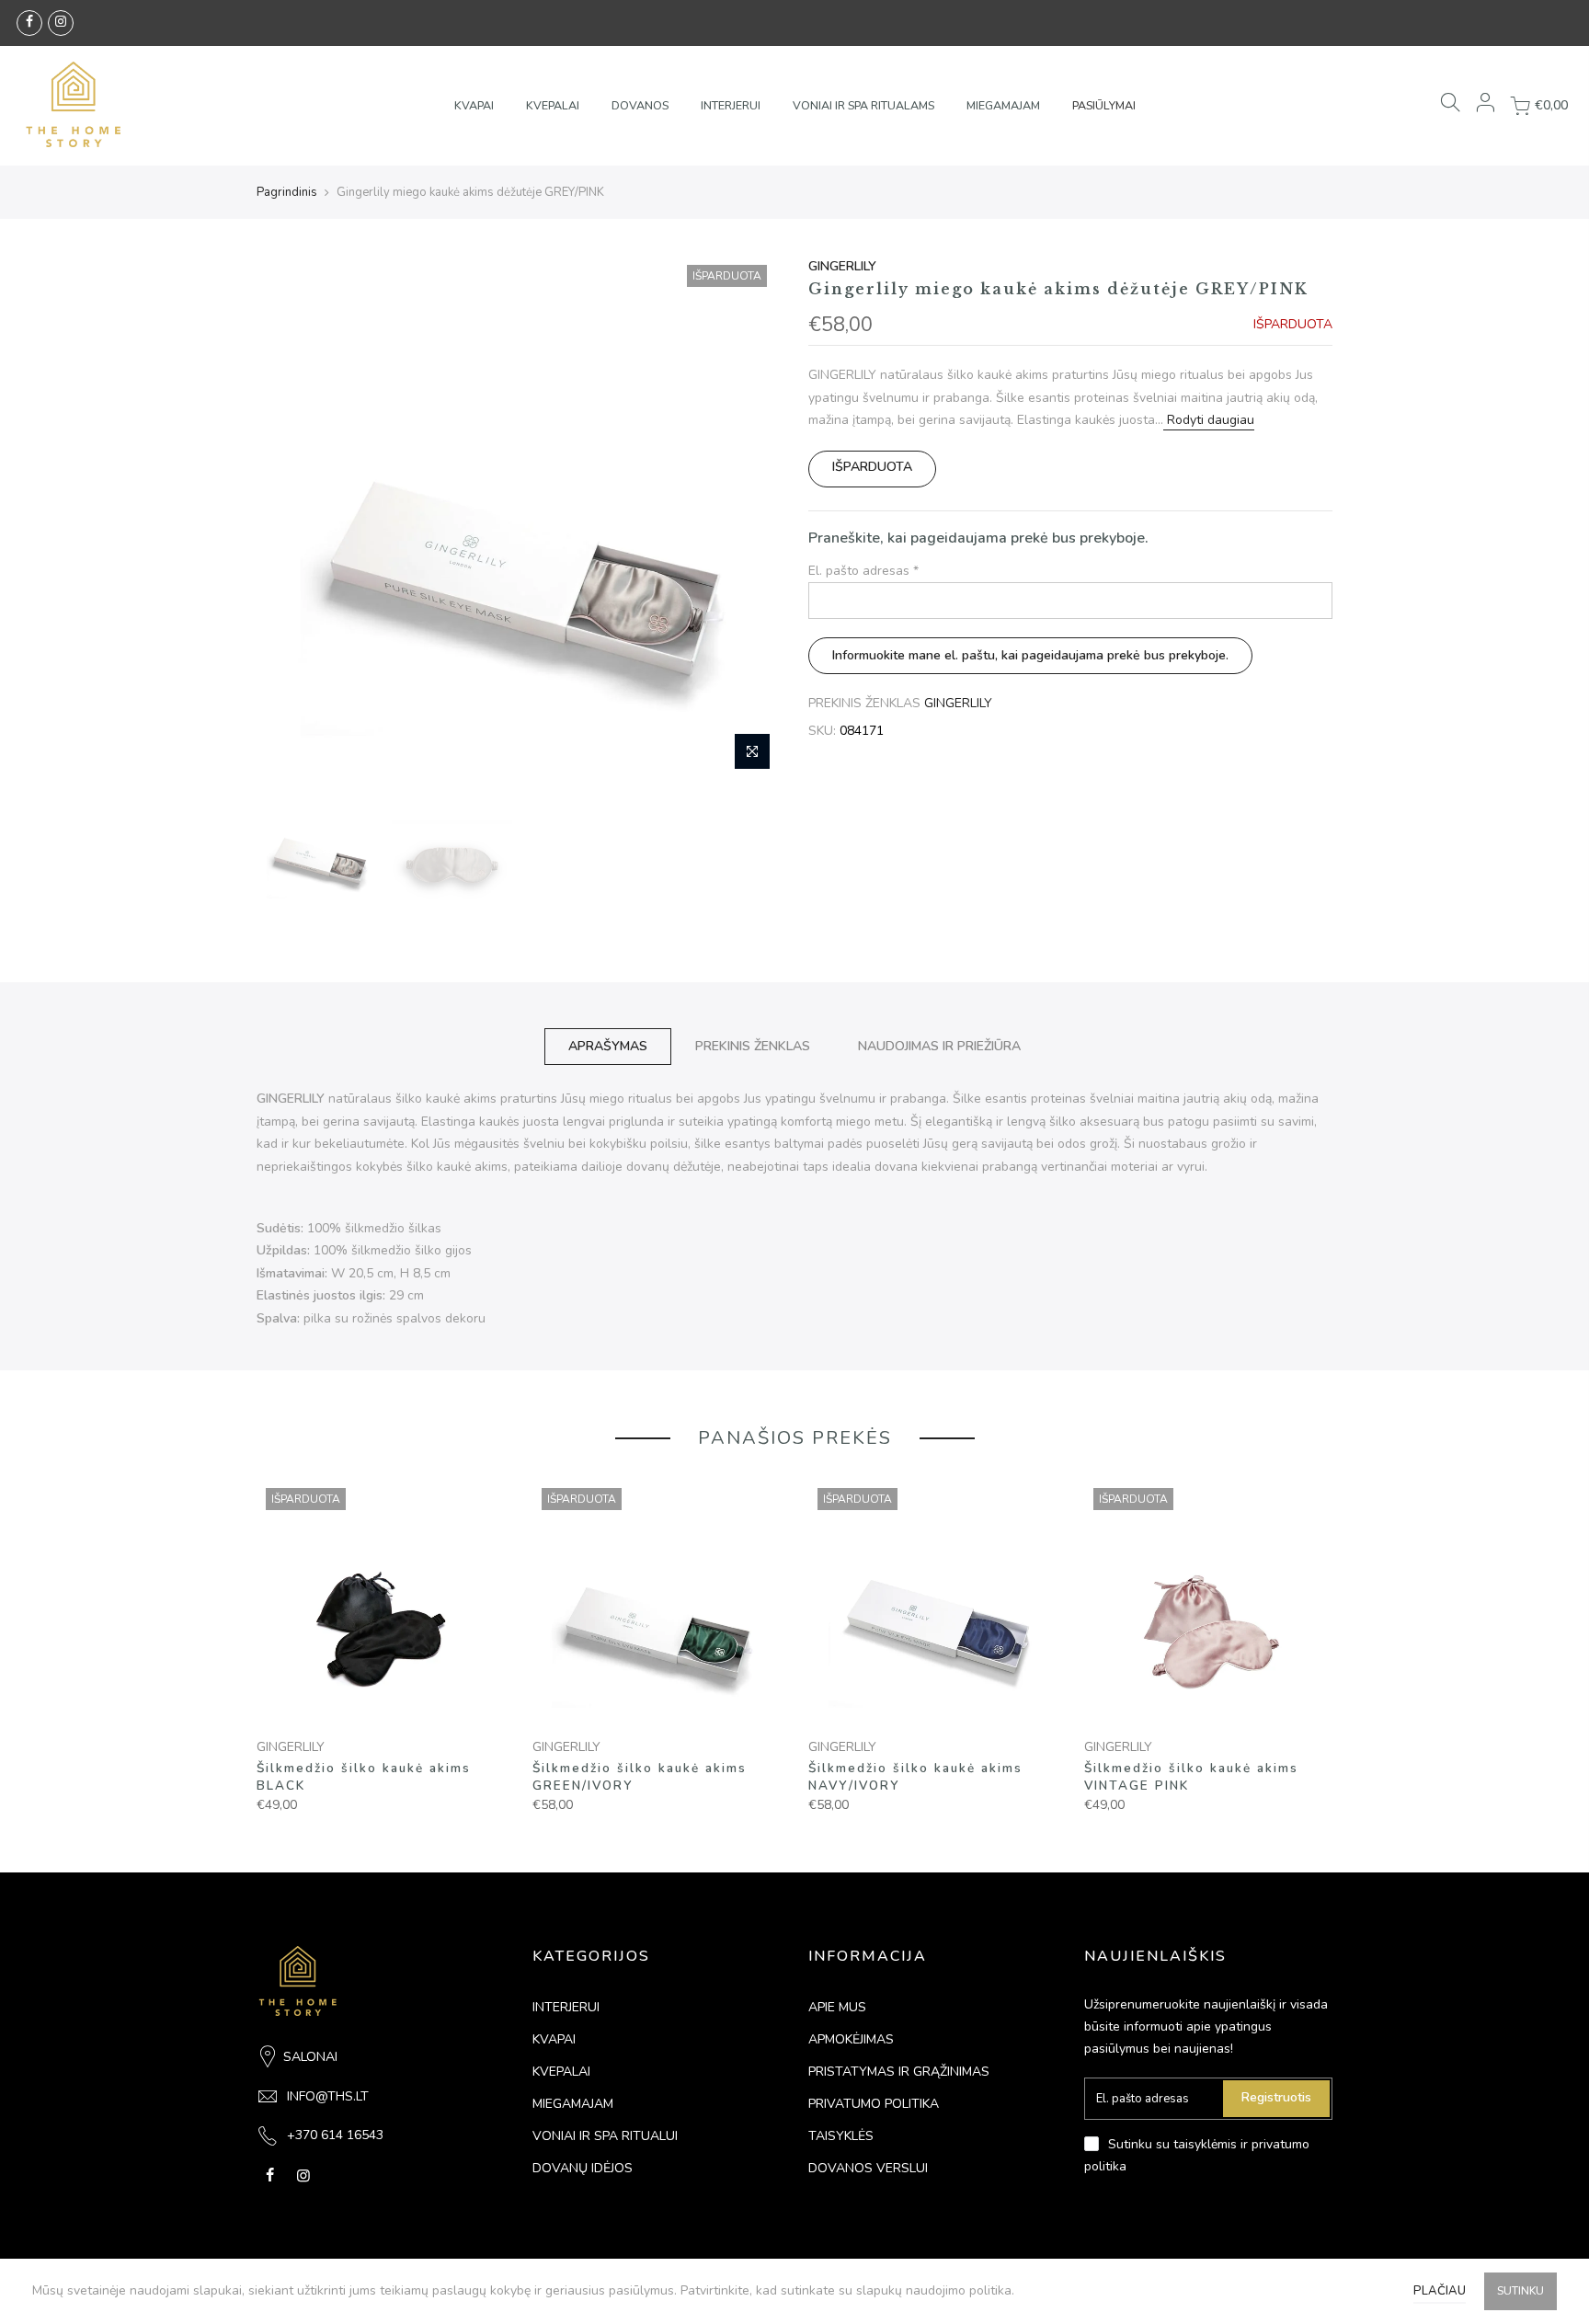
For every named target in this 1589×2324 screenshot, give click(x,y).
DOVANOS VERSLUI (868, 2168)
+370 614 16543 (335, 2135)
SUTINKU (1520, 2291)
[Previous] (289, 518)
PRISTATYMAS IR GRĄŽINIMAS (899, 2072)
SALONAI (310, 2057)
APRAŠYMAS (608, 1046)
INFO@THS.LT (328, 2096)
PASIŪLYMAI (1104, 105)
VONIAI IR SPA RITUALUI (605, 2136)
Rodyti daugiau (1209, 420)
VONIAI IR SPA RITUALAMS (863, 105)
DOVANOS (640, 105)
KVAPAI (474, 105)
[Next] (749, 518)
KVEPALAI (553, 105)
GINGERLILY (842, 266)
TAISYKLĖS (841, 2136)
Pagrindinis (287, 192)
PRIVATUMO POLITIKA (874, 2104)
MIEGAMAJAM (1003, 105)
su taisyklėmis (1196, 2144)
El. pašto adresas (863, 571)
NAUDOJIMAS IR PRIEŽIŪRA (939, 1046)
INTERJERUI (731, 105)
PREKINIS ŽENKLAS (753, 1046)
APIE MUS (837, 2007)
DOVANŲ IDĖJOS (583, 2168)
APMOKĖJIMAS (851, 2039)
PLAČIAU (1440, 2291)
